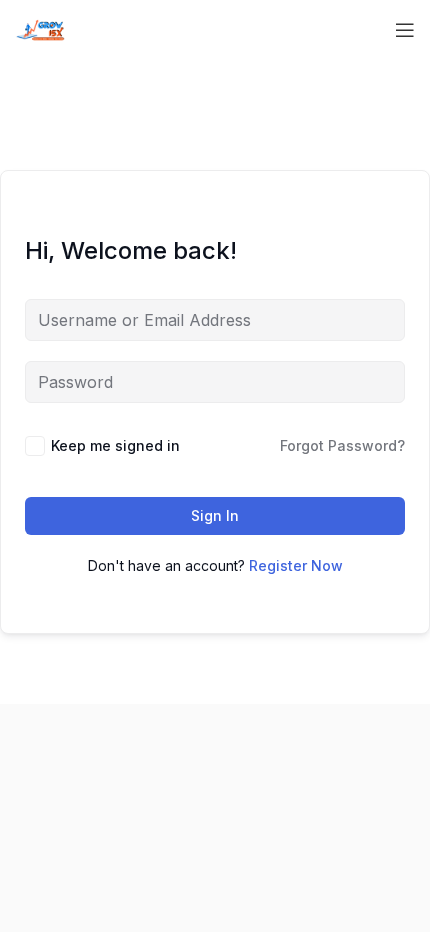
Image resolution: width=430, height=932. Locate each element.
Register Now (296, 565)
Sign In (215, 515)
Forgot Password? (342, 445)
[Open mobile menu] (405, 30)
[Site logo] (40, 28)
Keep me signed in (115, 445)
